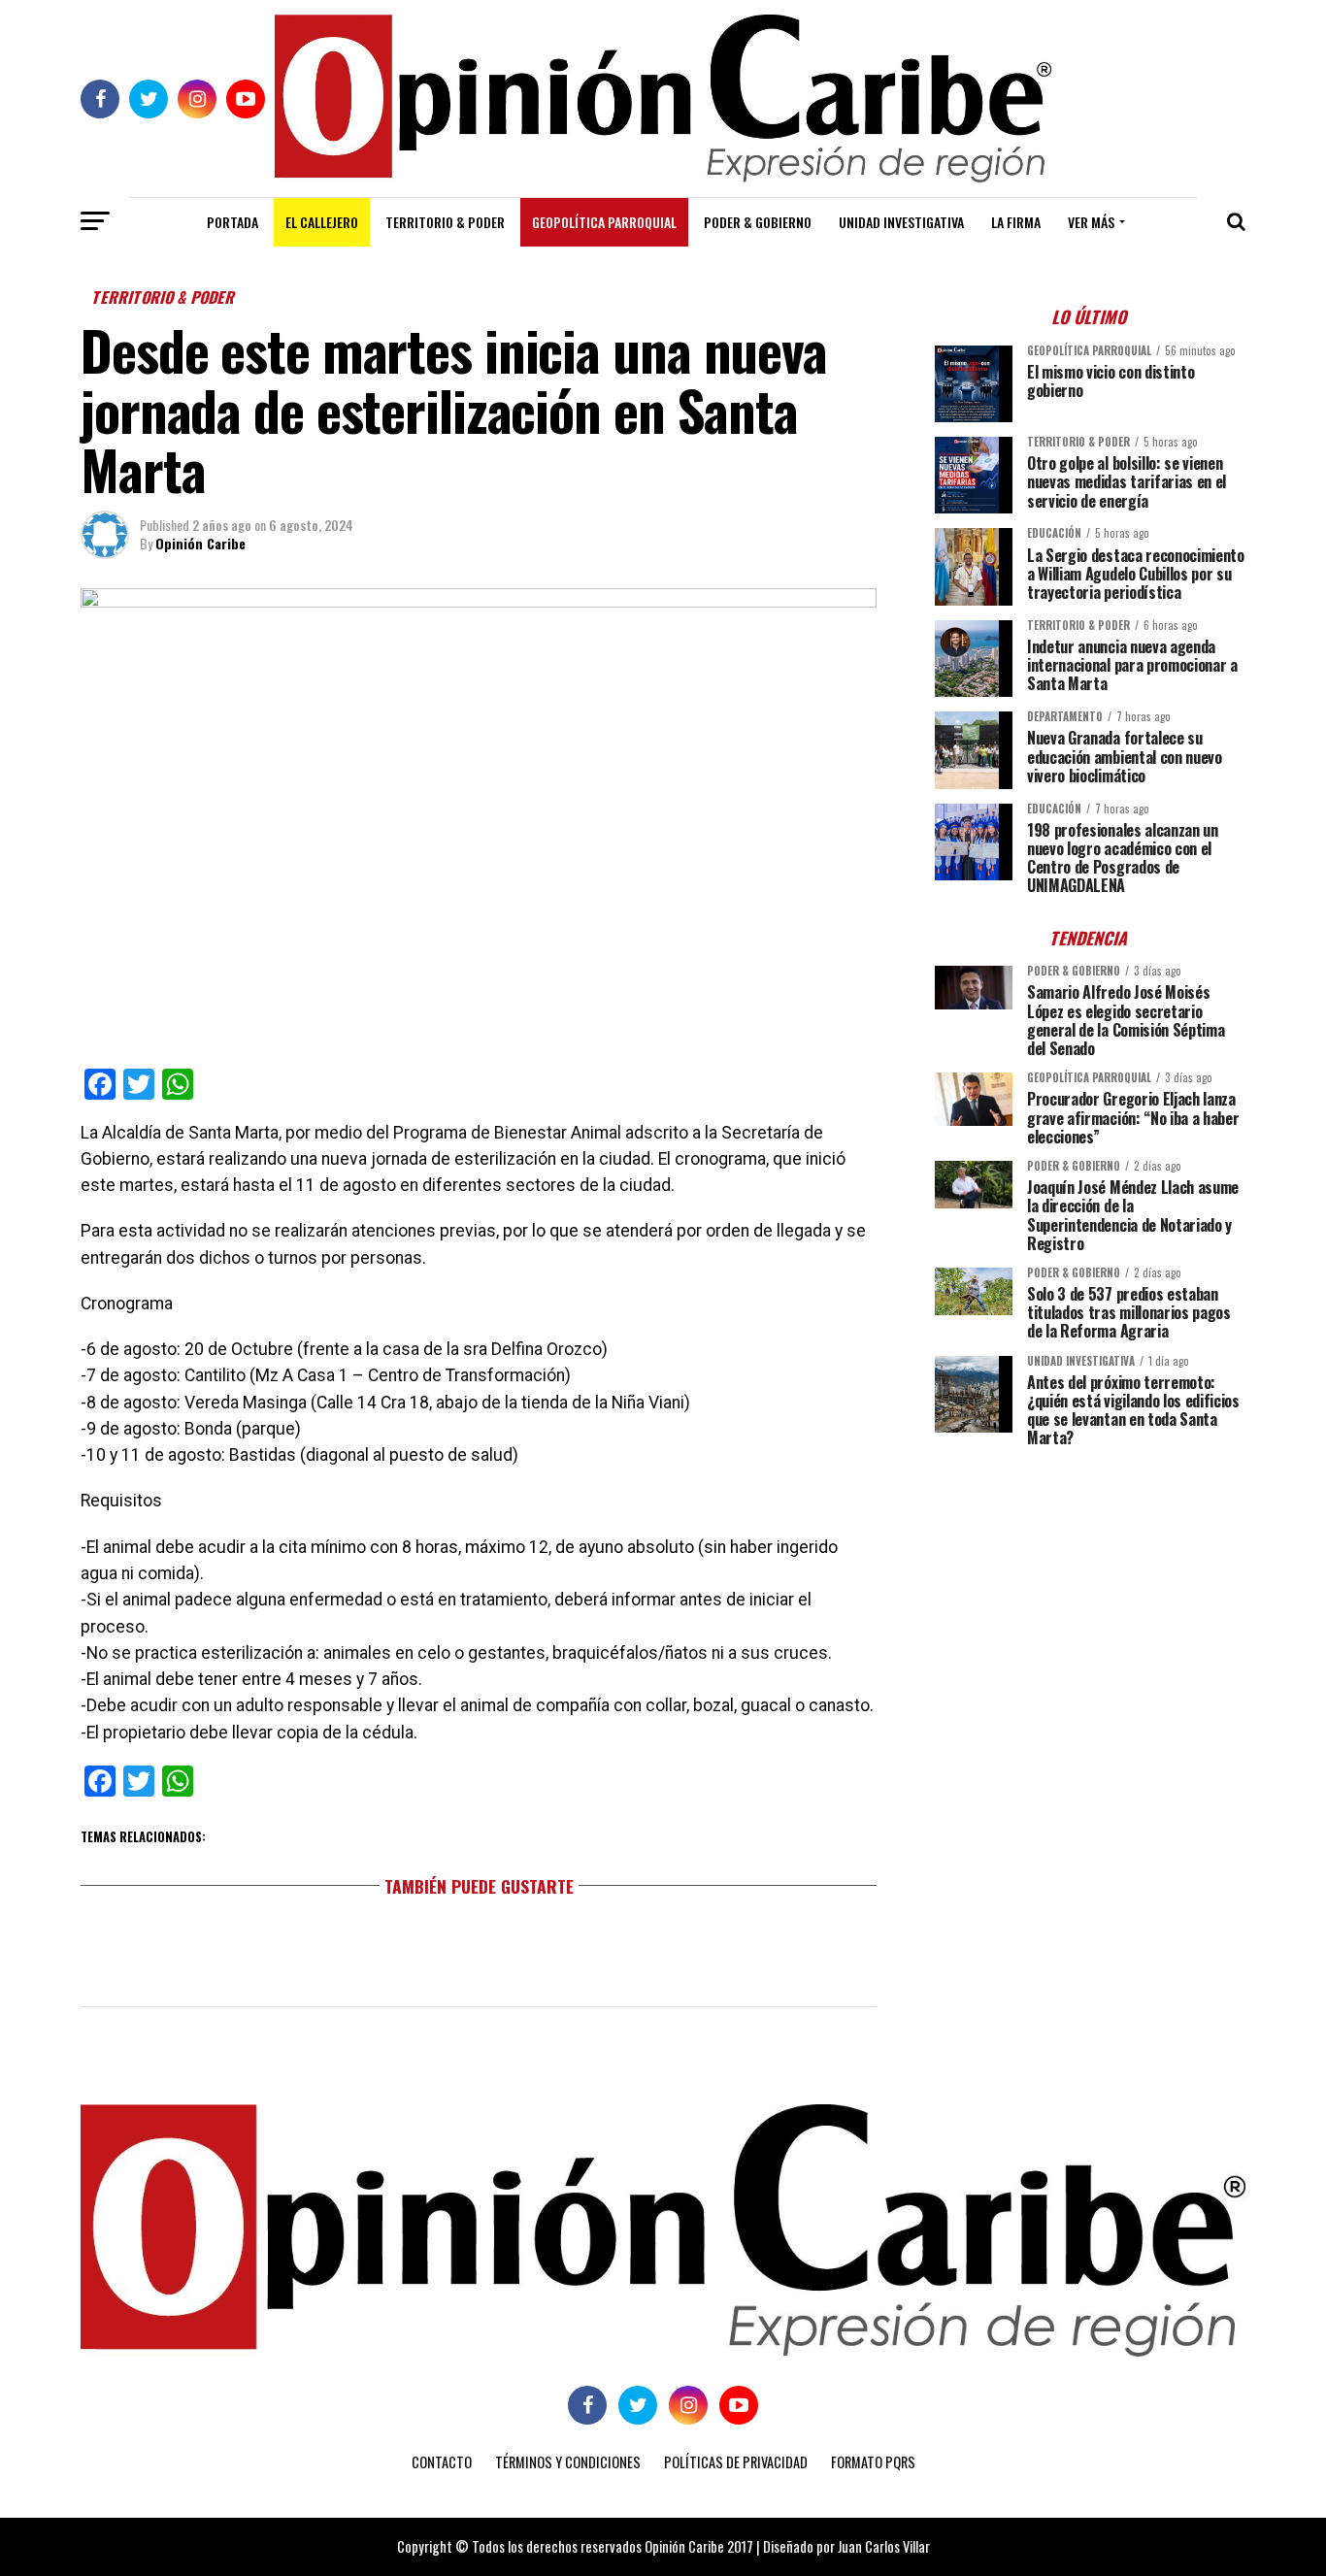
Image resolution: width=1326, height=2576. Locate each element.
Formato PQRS (873, 2462)
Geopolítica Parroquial (604, 222)
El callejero (322, 222)
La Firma (1016, 222)
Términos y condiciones (568, 2462)
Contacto (442, 2462)
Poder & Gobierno (758, 222)
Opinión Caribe (200, 543)
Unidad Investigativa (901, 222)
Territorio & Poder (445, 222)
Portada (232, 222)
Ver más (1091, 222)
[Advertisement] (1090, 1599)
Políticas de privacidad (736, 2462)
